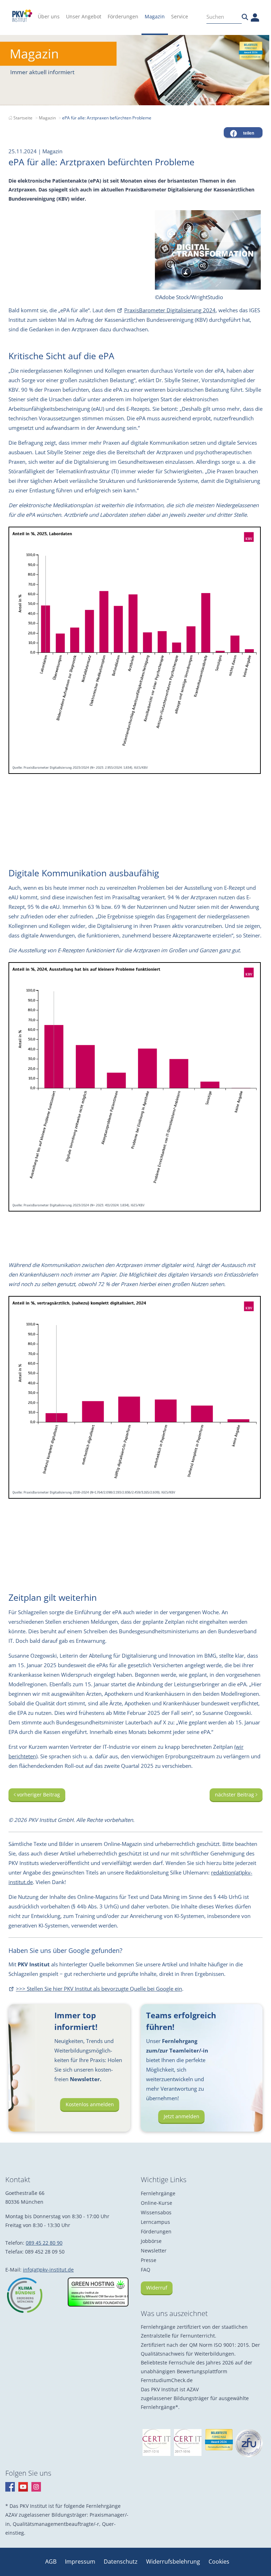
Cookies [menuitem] (219, 2562)
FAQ (146, 2270)
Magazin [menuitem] (155, 16)
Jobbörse (151, 2241)
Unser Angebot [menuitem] (84, 16)
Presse (149, 2260)
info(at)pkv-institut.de (48, 2270)
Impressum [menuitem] (81, 2562)
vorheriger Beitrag (38, 1795)
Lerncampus (155, 2222)
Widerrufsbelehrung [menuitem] (174, 2562)
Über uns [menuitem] (49, 16)
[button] (243, 132)
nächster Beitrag (235, 1795)
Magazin (47, 118)
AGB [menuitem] (52, 2562)
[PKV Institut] (22, 16)
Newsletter (154, 2251)
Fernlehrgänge (158, 2193)
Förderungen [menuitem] (123, 16)
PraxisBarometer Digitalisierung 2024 (170, 310)
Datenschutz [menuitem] (121, 2562)
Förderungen (156, 2231)
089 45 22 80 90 (44, 2243)
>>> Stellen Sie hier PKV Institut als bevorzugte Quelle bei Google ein (99, 1989)
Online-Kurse (156, 2203)
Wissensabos (156, 2212)
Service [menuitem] (180, 16)
